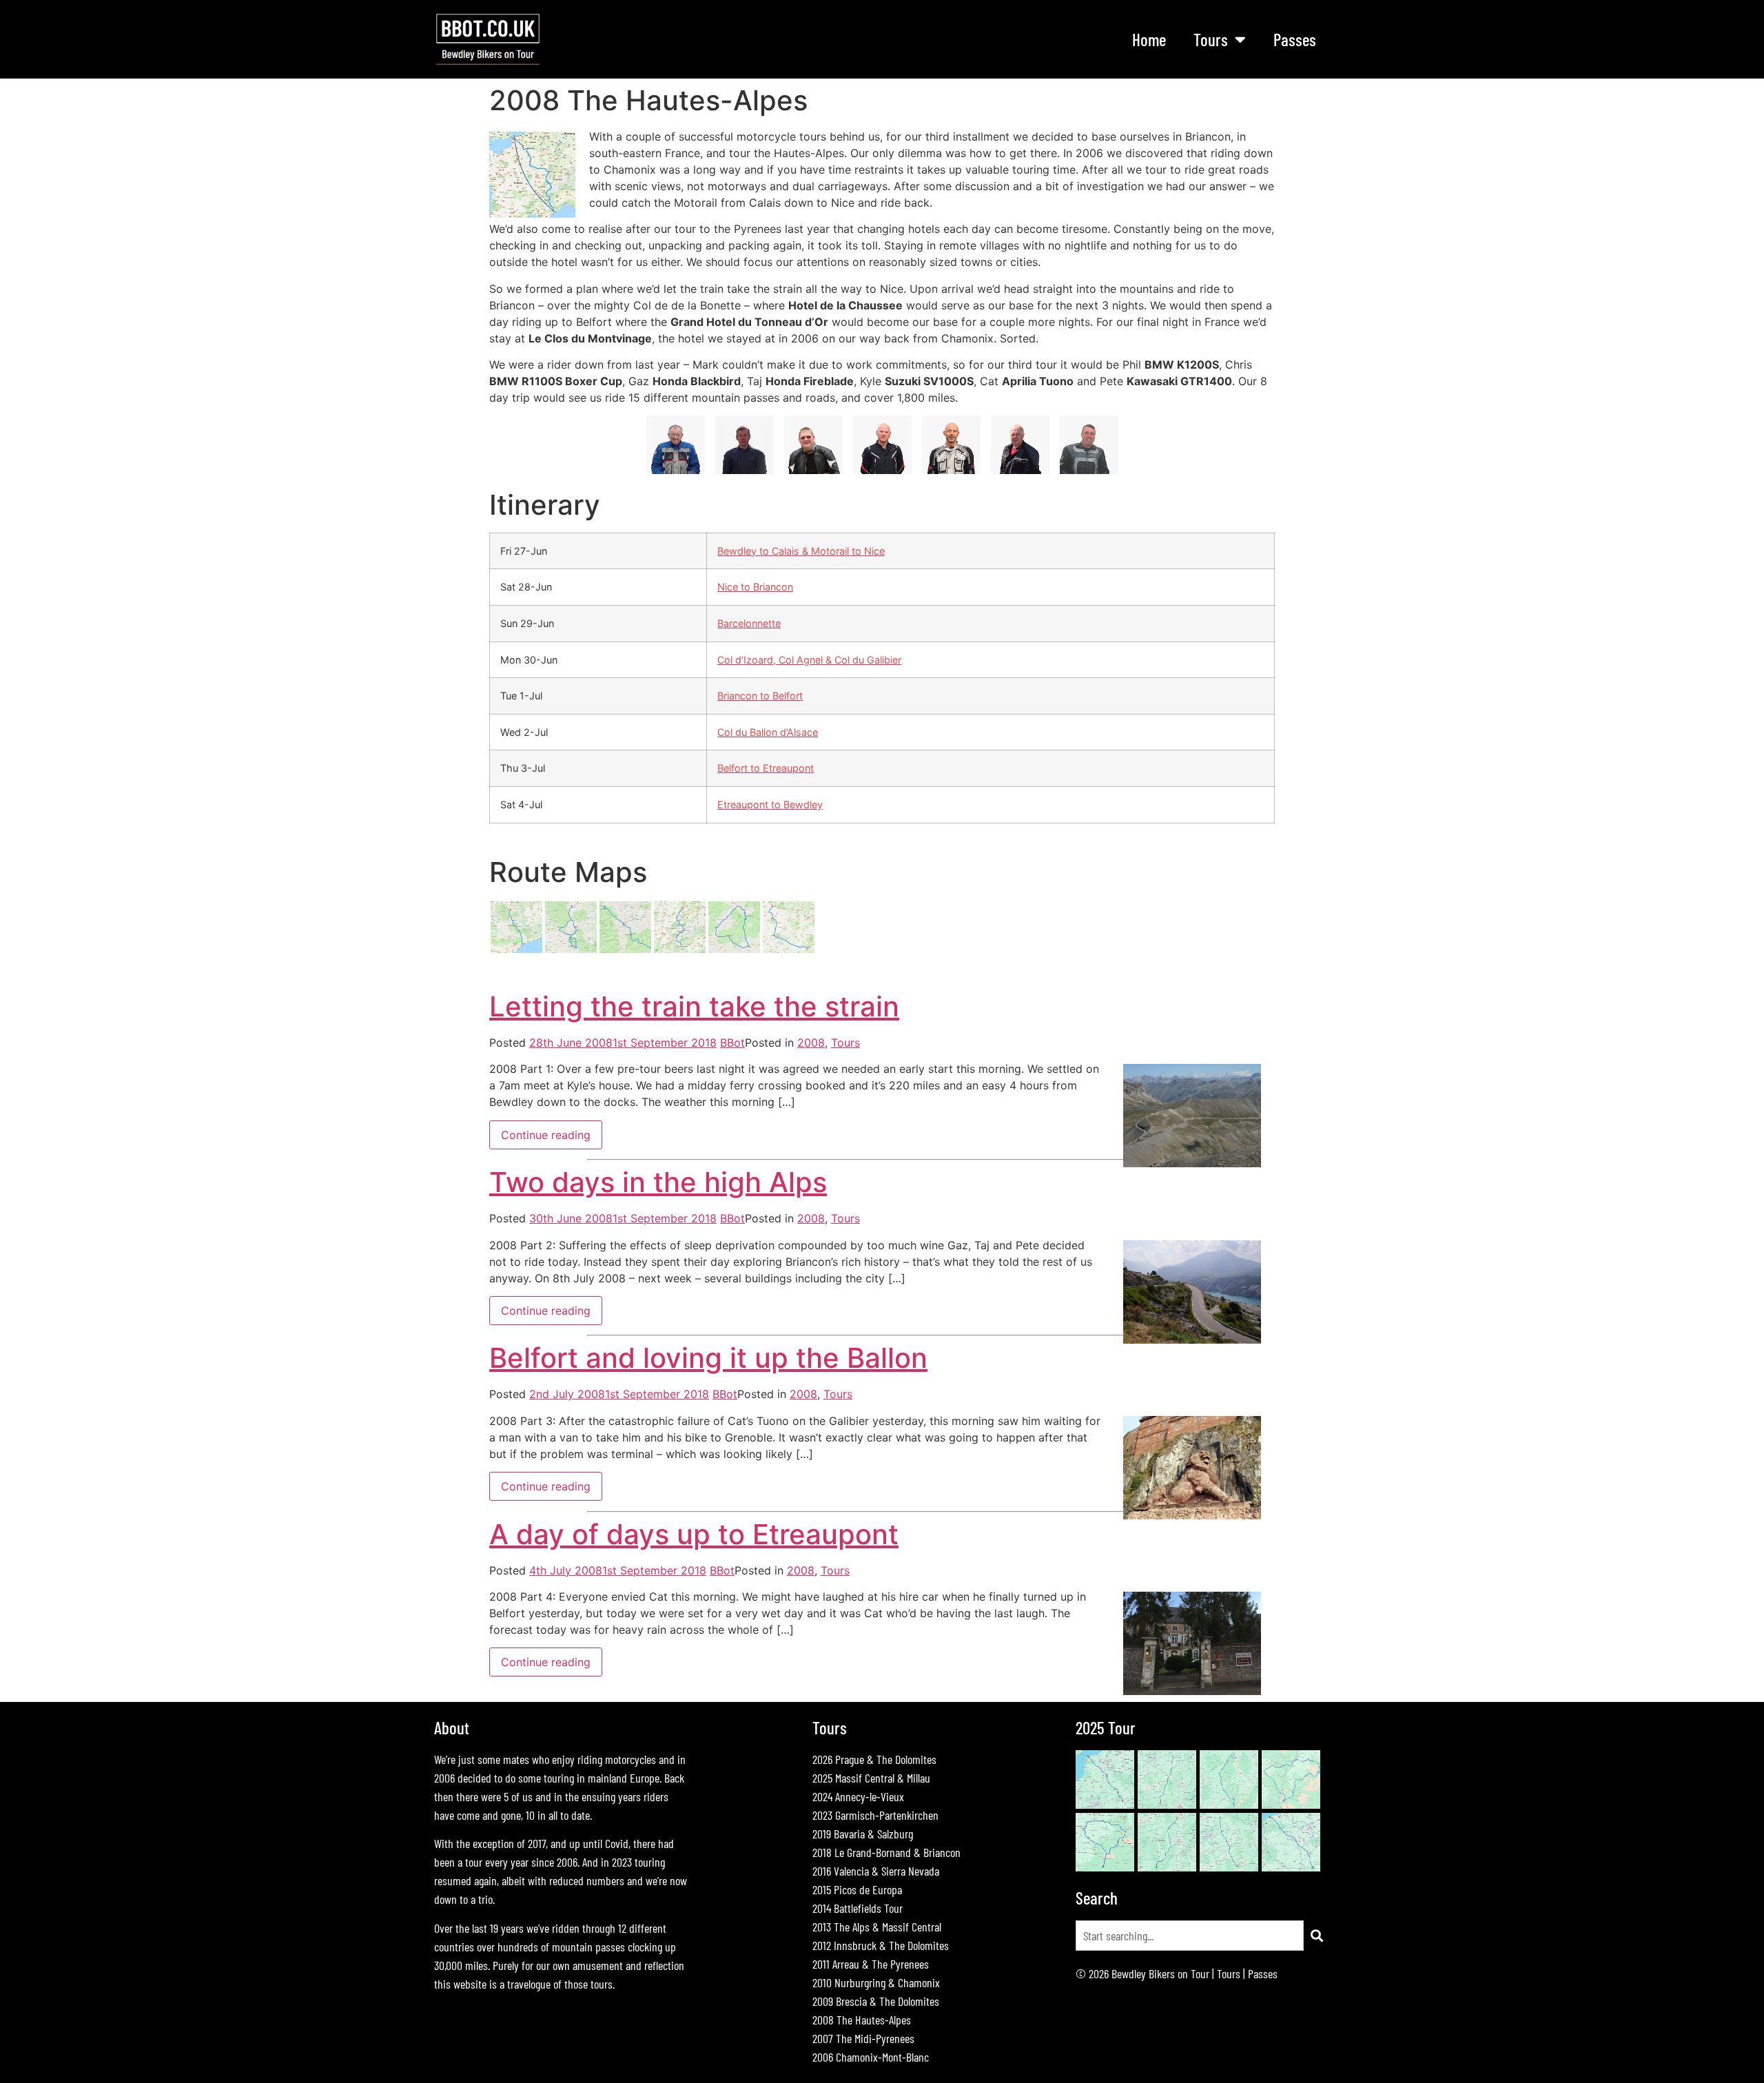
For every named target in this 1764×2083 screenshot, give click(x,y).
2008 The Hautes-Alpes (862, 2020)
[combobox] (1190, 1936)
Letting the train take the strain (694, 1006)
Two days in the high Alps (658, 1182)
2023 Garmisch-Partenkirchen (875, 1815)
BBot (732, 1043)
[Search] (1317, 1936)
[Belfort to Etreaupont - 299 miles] (789, 950)
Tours (845, 1043)
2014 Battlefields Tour (858, 1908)
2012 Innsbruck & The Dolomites (881, 1945)
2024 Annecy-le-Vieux (858, 1796)
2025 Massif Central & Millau (871, 1778)
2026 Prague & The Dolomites (874, 1759)
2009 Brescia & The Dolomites (876, 2001)
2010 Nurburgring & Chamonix (876, 1982)
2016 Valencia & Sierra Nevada (876, 1871)
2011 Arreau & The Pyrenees (871, 1964)
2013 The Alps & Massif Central (877, 1927)
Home (1149, 39)
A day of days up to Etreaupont (694, 1534)
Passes (1295, 39)
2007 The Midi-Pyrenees (863, 2038)
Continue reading (546, 1135)
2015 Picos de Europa (857, 1889)
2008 (811, 1043)
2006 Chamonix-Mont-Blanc (871, 2057)
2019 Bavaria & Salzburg (863, 1834)
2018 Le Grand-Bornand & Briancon (886, 1852)
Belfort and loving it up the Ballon (708, 1358)
